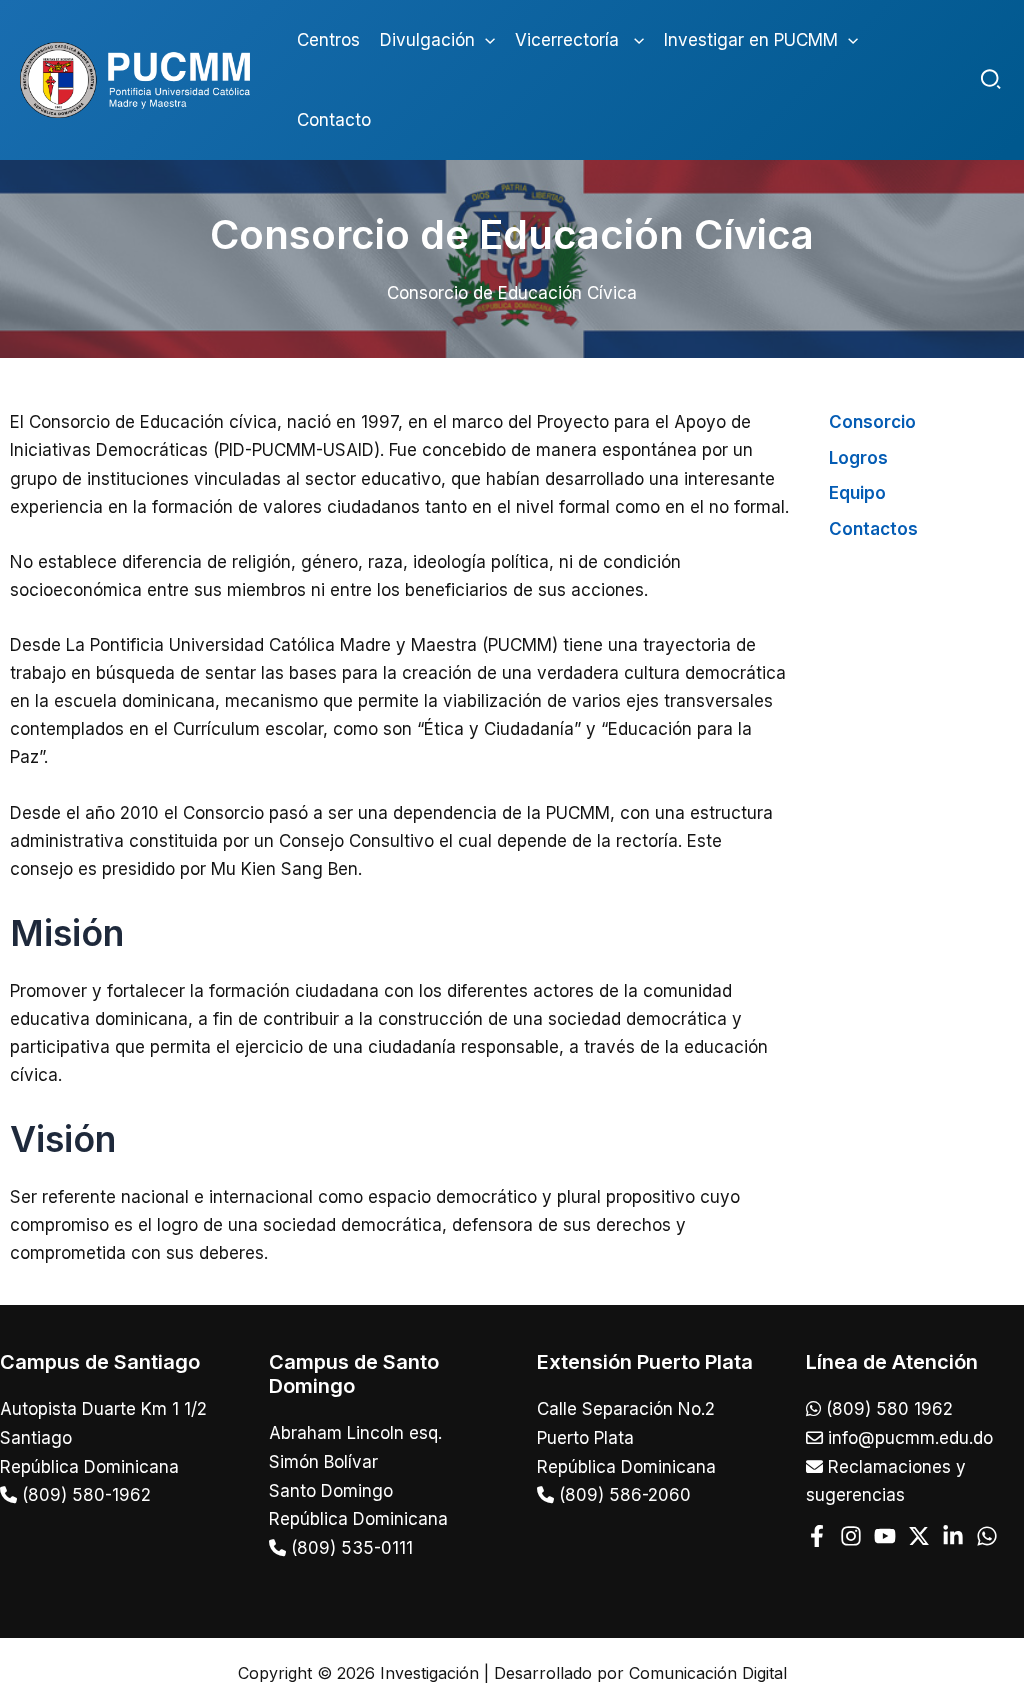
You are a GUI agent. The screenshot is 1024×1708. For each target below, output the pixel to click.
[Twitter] (919, 1536)
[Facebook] (817, 1536)
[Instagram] (851, 1536)
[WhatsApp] (987, 1536)
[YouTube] (885, 1536)
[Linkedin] (953, 1536)
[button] (485, 40)
